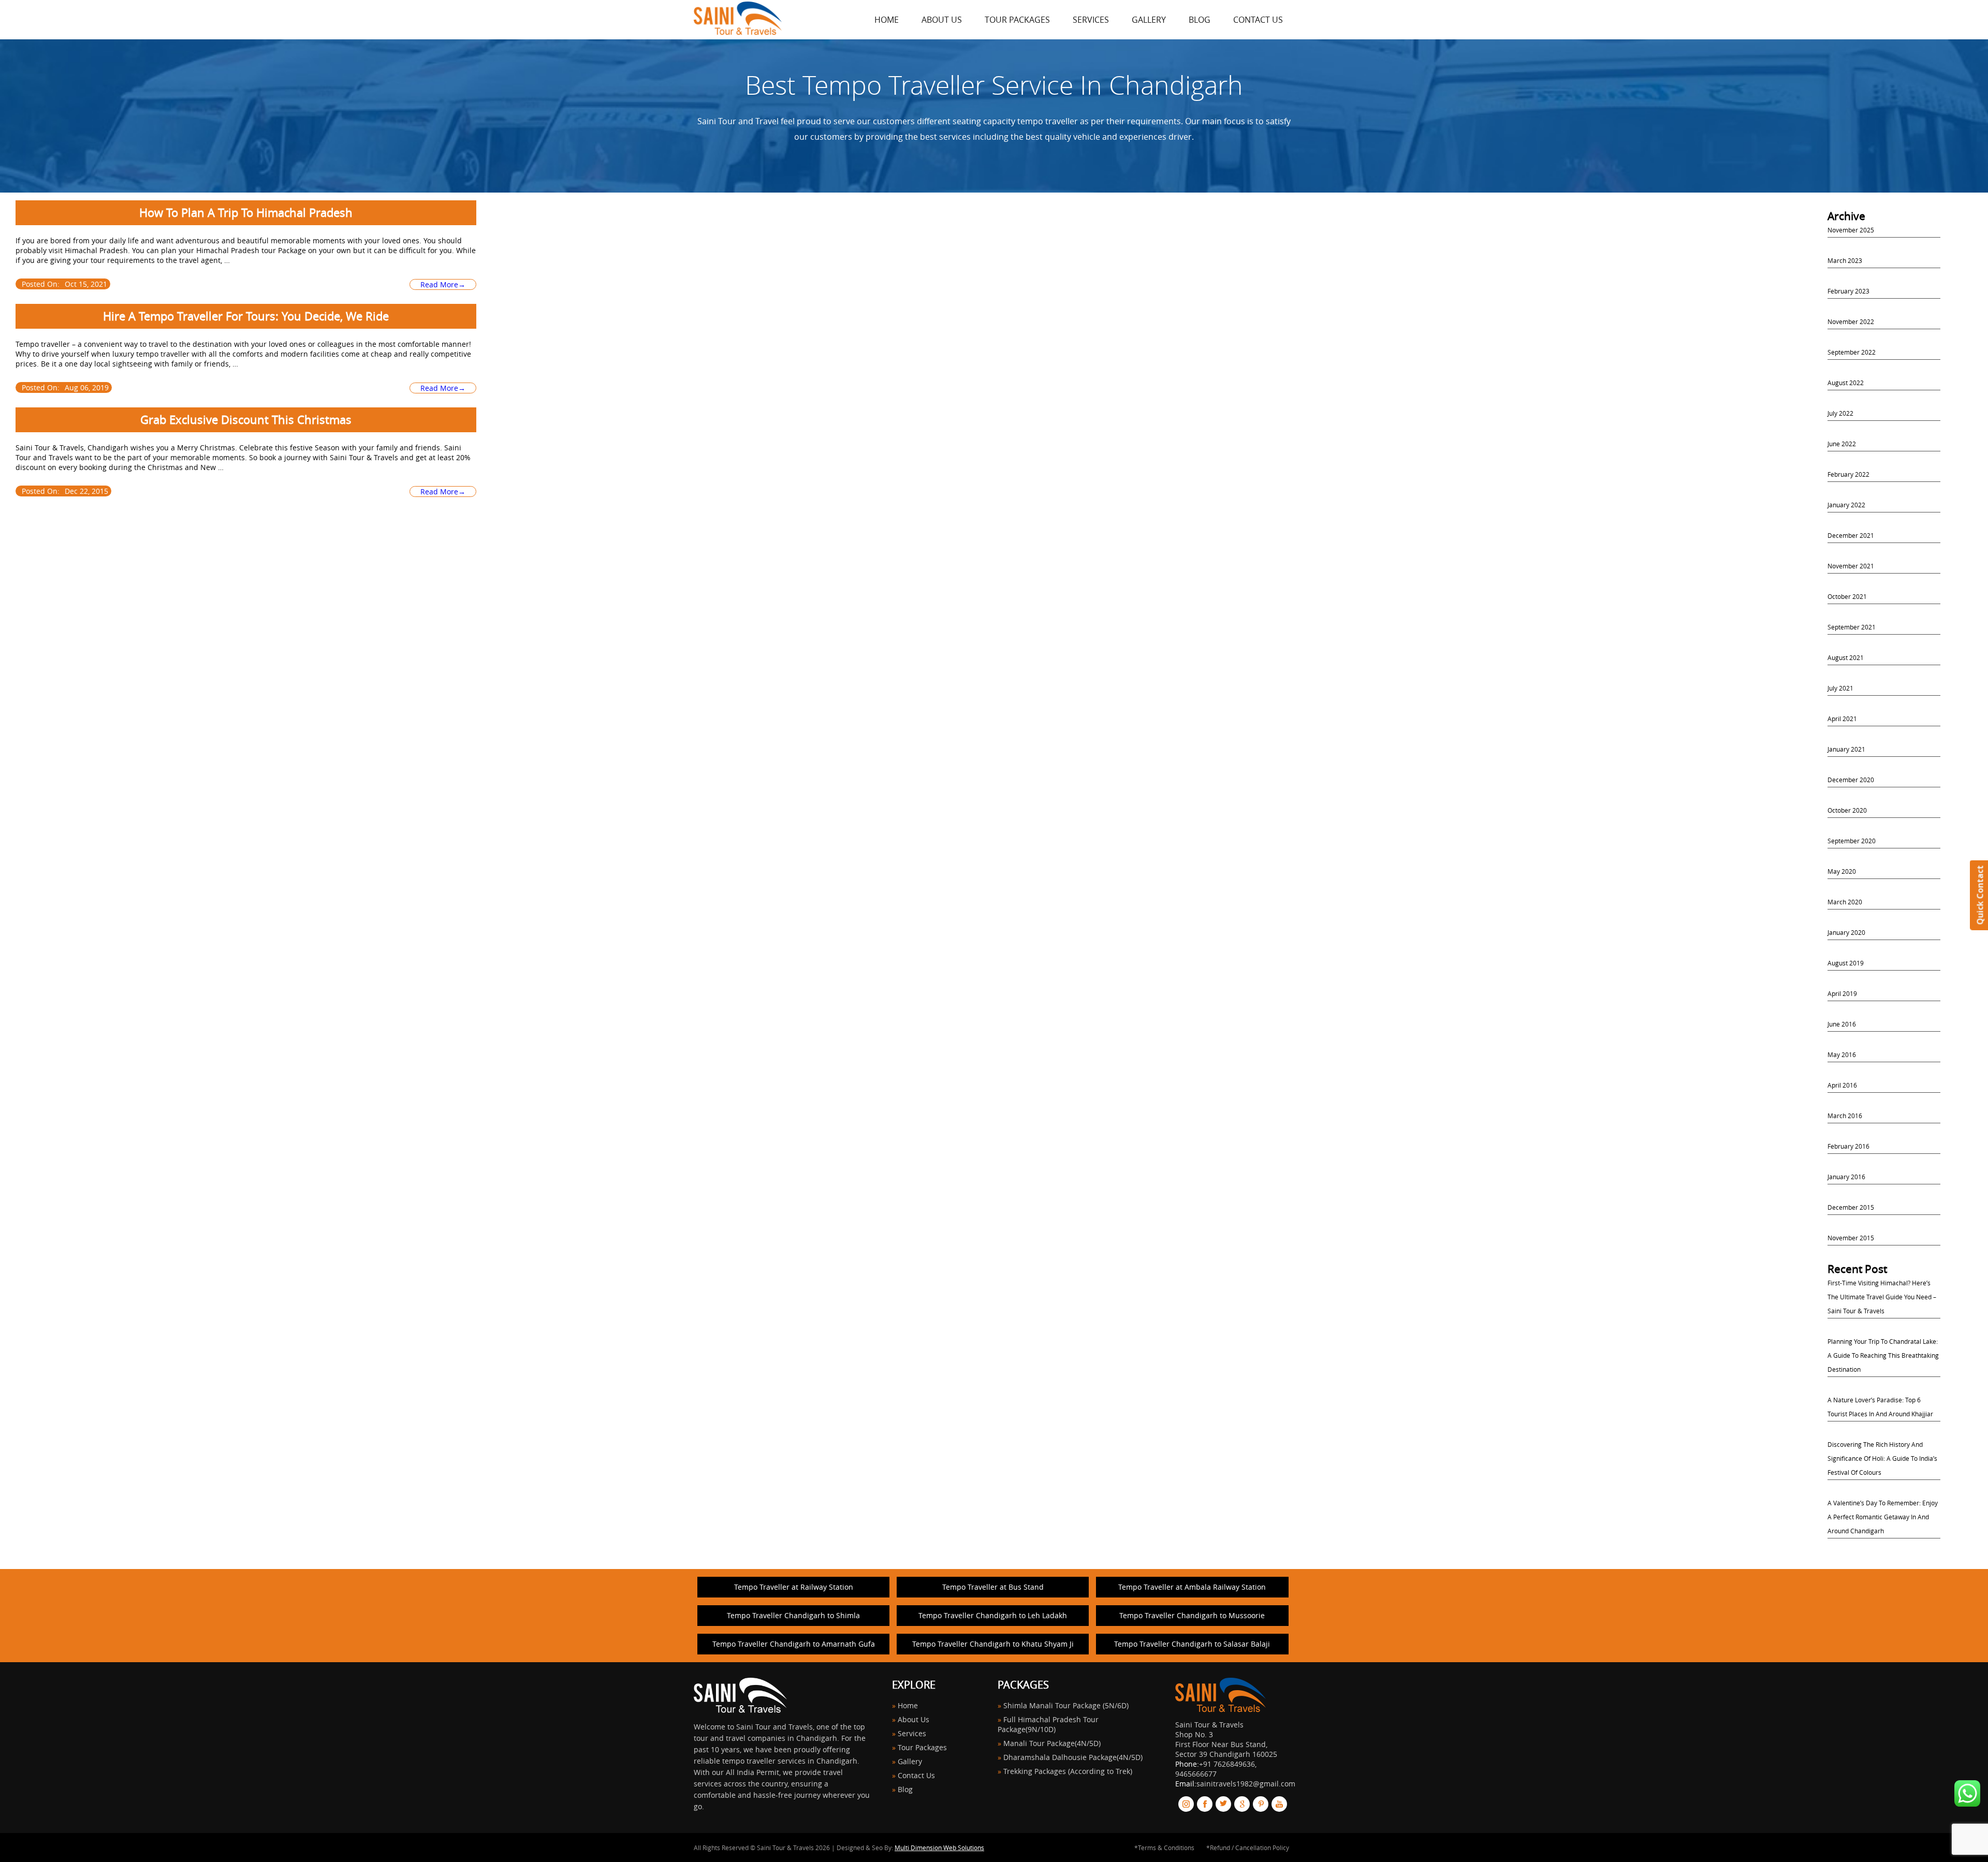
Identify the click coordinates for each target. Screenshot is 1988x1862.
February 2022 (1848, 474)
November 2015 (1851, 1238)
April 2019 (1842, 993)
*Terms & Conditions (1164, 1848)
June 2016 (1842, 1024)
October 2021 (1847, 596)
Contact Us (1258, 20)
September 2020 (1852, 841)
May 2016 (1842, 1054)
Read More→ (443, 284)
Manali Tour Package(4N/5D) (1052, 1743)
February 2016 (1848, 1146)
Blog (1200, 20)
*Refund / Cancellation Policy (1248, 1848)
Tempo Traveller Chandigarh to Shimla (793, 1615)
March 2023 (1845, 260)
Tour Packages (1017, 20)
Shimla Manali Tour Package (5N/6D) (1066, 1705)
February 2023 (1848, 291)
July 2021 (1840, 688)
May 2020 (1842, 871)
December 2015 (1851, 1207)
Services (1091, 20)
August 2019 (1846, 963)
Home (908, 1705)
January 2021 (1846, 749)
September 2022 (1852, 352)
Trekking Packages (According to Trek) (1068, 1771)
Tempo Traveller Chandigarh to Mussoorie (1192, 1615)
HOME (887, 20)
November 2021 (1851, 566)
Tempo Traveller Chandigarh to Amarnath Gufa (794, 1644)
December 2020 (1851, 780)
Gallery (1149, 20)
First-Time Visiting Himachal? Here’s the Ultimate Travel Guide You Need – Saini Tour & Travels (1882, 1297)
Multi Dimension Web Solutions (939, 1848)
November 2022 (1851, 321)
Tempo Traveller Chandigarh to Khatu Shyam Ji (993, 1644)
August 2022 (1846, 383)
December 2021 (1851, 535)
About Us (942, 20)
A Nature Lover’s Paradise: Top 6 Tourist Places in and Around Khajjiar (1880, 1407)
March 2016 (1845, 1116)
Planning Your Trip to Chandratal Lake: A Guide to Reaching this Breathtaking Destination (1883, 1355)
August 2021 (1846, 657)
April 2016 (1842, 1085)
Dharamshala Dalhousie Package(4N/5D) (1073, 1757)
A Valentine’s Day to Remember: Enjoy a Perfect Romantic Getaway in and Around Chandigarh (1883, 1517)
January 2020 (1846, 932)
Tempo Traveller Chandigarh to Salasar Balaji (1192, 1644)
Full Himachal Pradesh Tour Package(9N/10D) (1048, 1724)
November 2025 (1851, 230)
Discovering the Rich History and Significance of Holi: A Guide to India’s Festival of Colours (1882, 1458)
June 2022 (1842, 444)
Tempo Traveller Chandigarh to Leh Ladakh (993, 1615)
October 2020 (1847, 810)
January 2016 (1846, 1177)
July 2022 (1840, 413)
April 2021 (1842, 719)
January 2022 (1846, 505)
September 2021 (1852, 627)
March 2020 (1845, 902)
